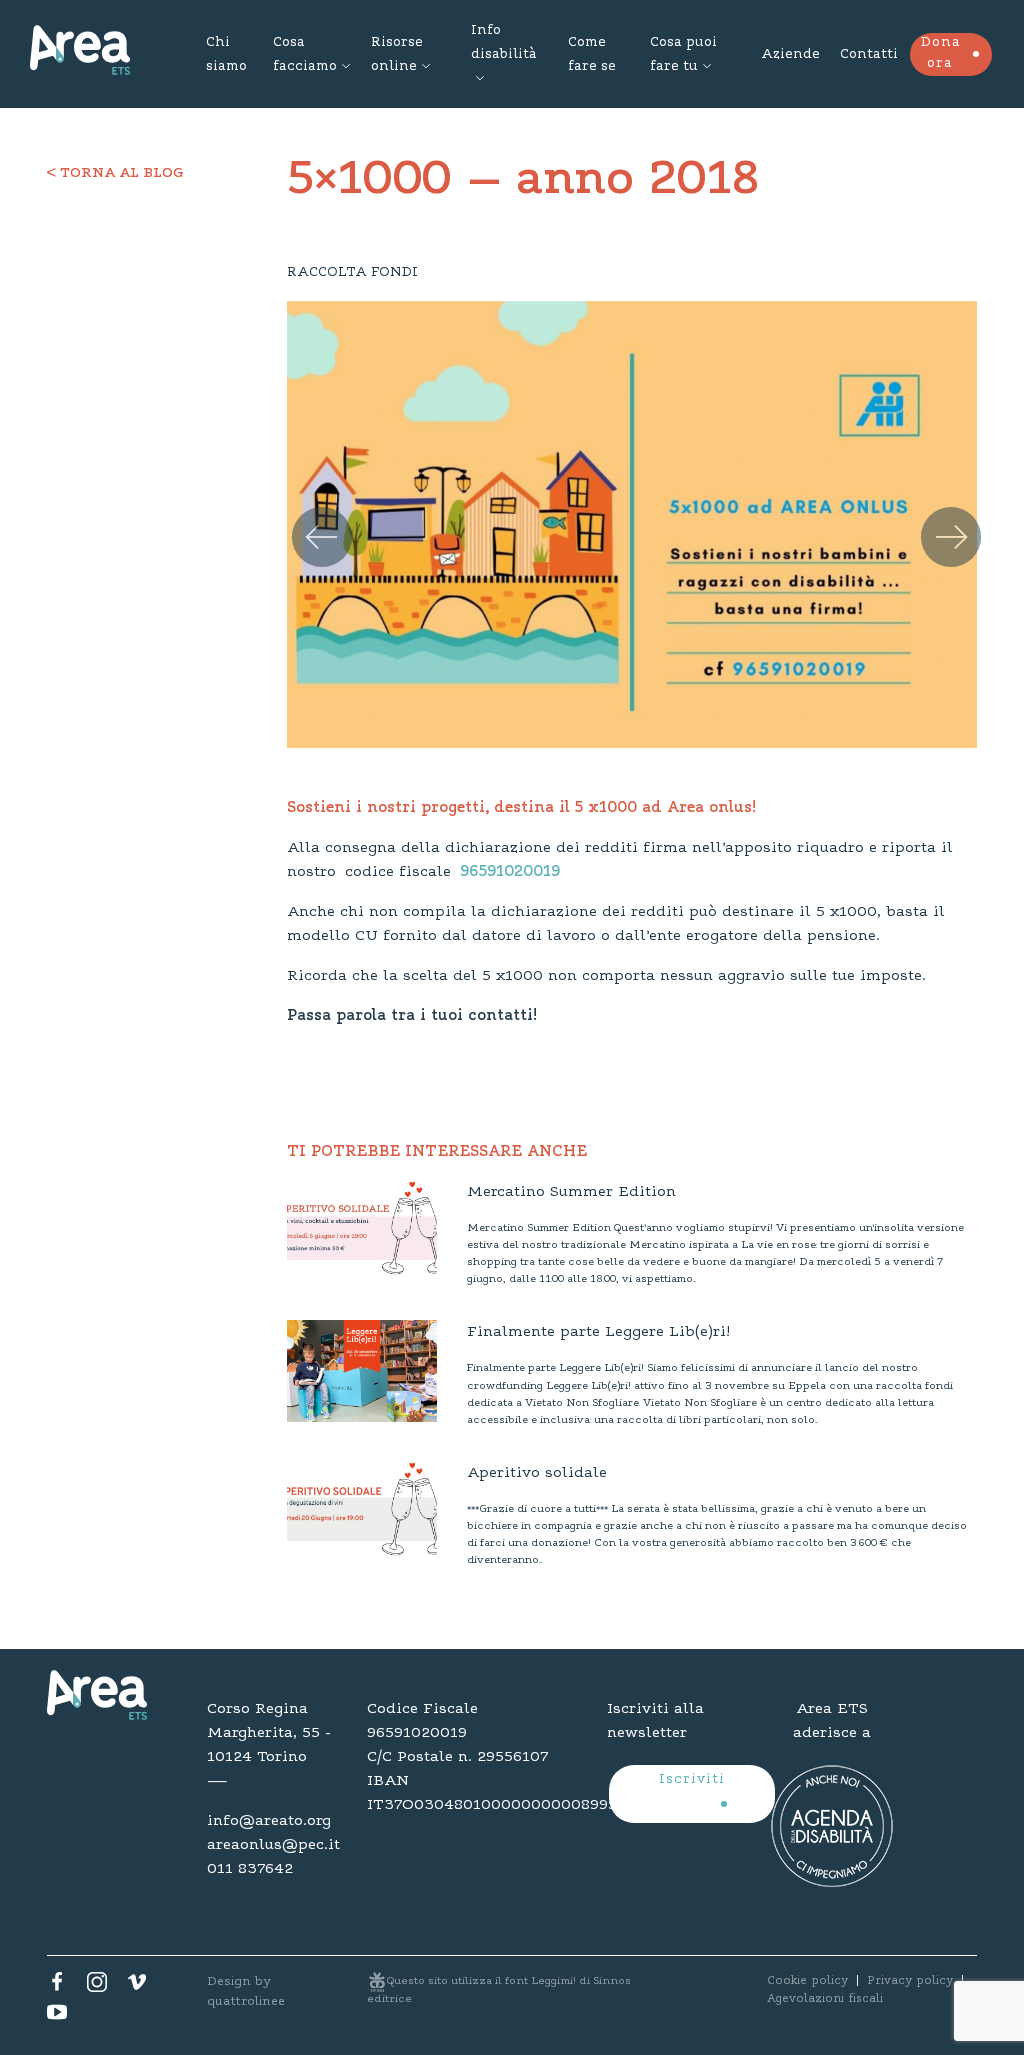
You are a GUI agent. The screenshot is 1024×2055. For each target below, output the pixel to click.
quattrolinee (246, 2001)
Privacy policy (910, 1981)
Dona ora (940, 53)
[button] (307, 515)
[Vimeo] (137, 1987)
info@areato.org (269, 1821)
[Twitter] (97, 1987)
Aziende (790, 55)
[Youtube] (57, 2017)
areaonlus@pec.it (272, 1845)
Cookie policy (807, 1981)
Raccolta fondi (352, 273)
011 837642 (250, 1869)
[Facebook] (57, 1987)
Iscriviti (692, 1780)
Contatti (869, 55)
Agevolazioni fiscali (825, 1999)
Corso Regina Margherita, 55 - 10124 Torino (269, 1733)
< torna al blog (115, 174)
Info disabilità (503, 43)
